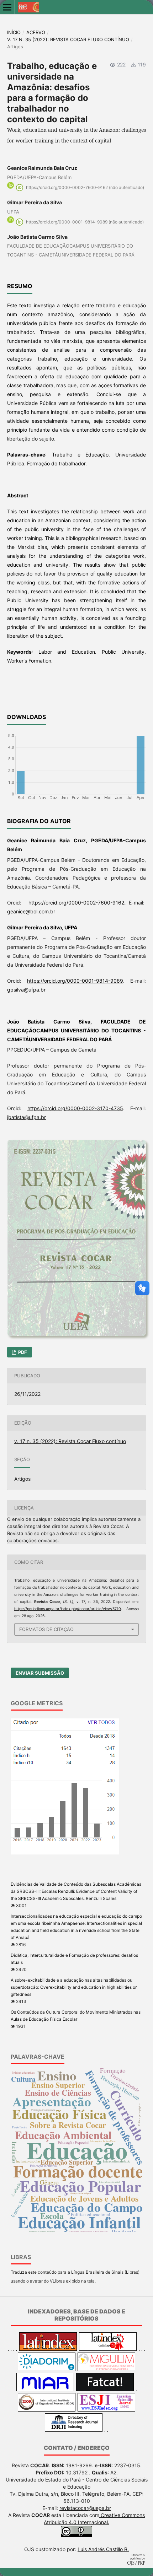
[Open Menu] (7, 7)
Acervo (36, 32)
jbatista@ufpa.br (27, 1117)
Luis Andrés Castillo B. (103, 2549)
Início (14, 32)
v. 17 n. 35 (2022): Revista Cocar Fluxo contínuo (68, 39)
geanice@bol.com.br (31, 911)
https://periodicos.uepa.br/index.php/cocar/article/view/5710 (68, 1609)
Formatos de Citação (46, 1629)
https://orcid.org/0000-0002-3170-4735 (75, 1108)
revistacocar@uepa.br (85, 2508)
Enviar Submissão (40, 1673)
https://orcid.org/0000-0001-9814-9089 (75, 981)
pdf (22, 1352)
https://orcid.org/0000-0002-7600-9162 (76, 903)
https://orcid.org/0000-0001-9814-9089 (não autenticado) (85, 222)
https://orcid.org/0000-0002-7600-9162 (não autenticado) (85, 187)
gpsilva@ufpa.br (26, 990)
